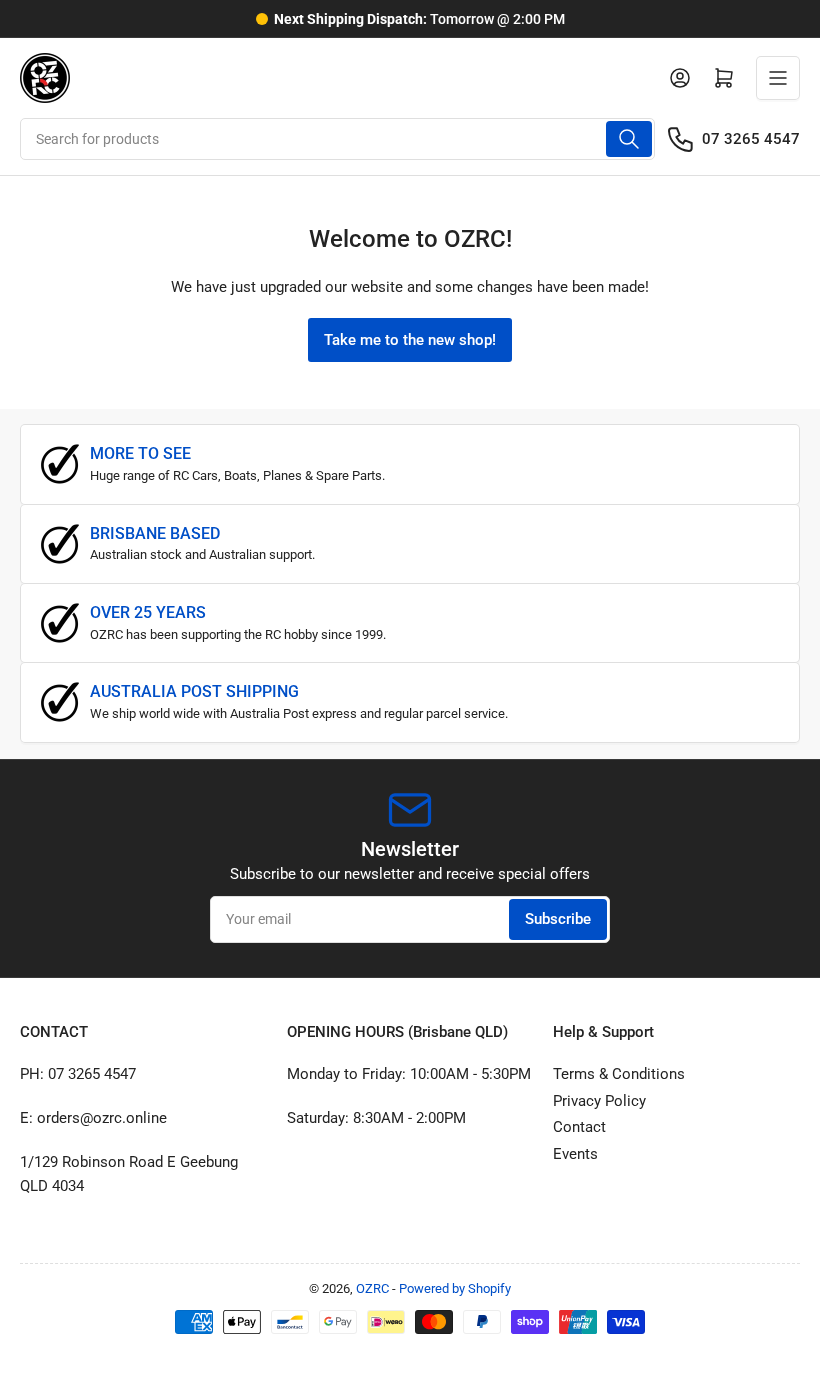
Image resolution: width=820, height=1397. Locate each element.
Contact (579, 1127)
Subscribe (558, 919)
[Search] (629, 139)
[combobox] (337, 139)
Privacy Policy (599, 1101)
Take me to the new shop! (410, 340)
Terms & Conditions (619, 1074)
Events (575, 1154)
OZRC (372, 1288)
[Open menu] (778, 78)
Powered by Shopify (455, 1288)
